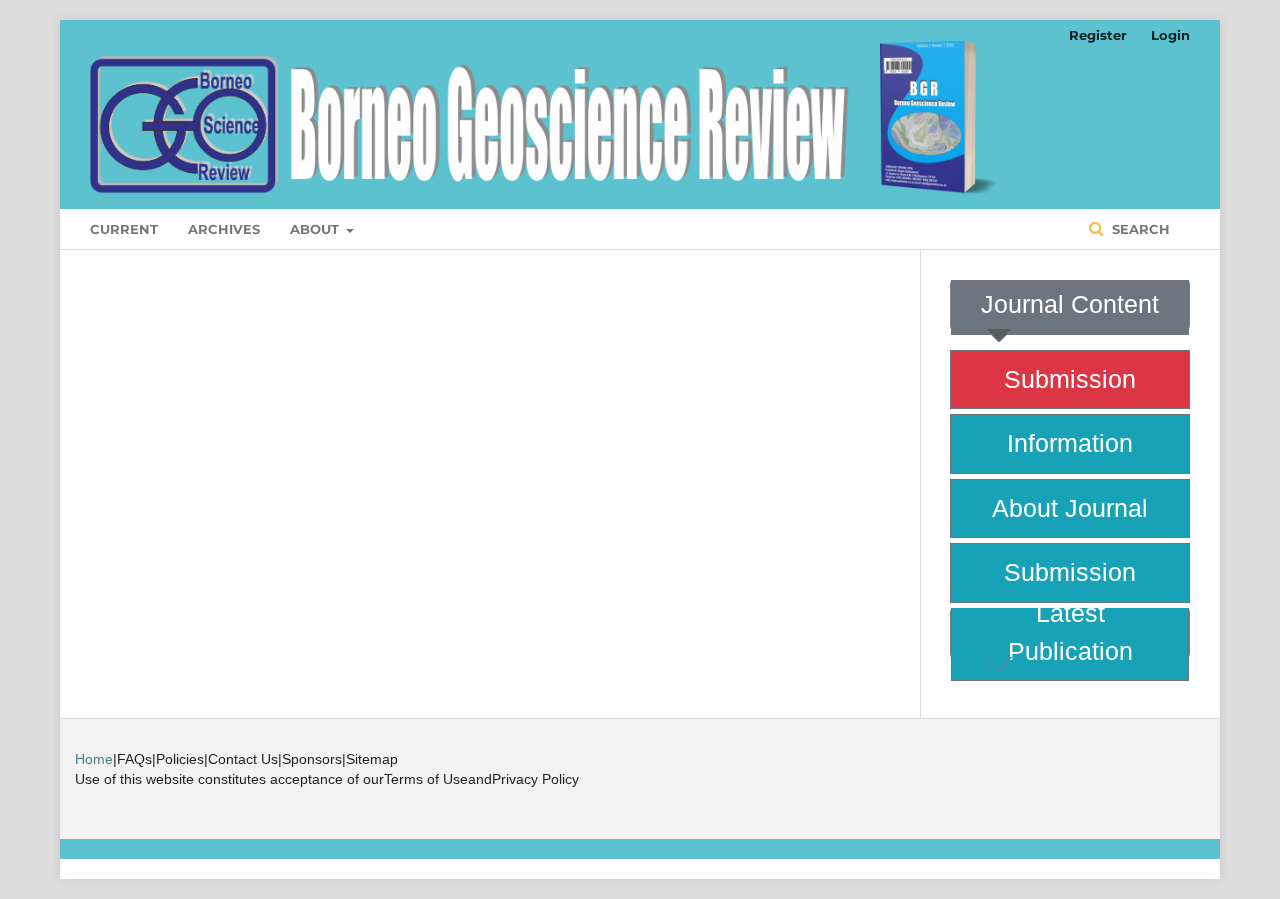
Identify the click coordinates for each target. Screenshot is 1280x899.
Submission (1070, 379)
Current (124, 229)
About (316, 229)
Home (94, 759)
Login (1170, 35)
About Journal (1070, 508)
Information (1070, 443)
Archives (224, 229)
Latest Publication (1070, 632)
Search (1139, 229)
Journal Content (1070, 304)
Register (1098, 35)
